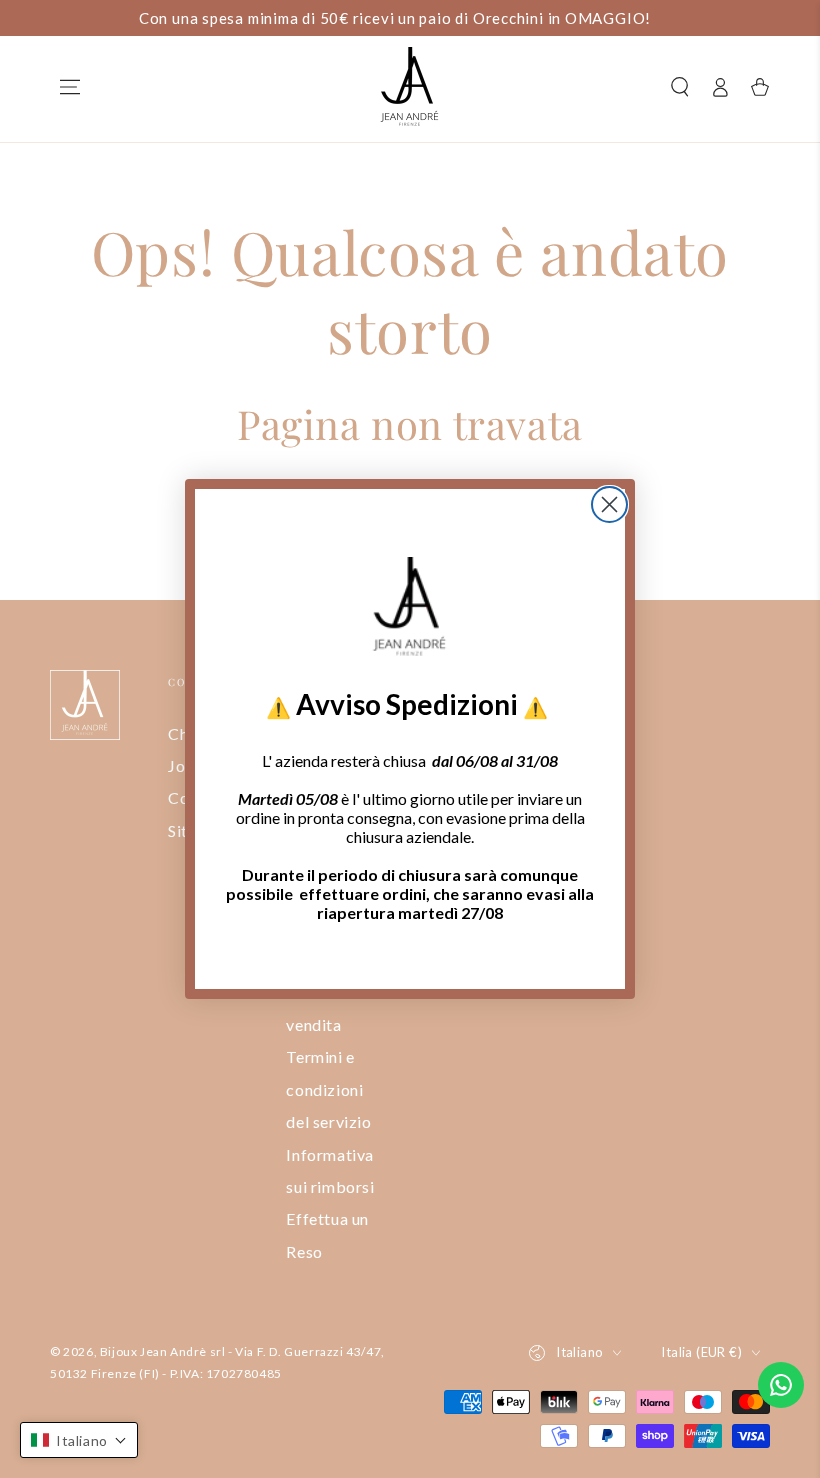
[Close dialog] (609, 504)
